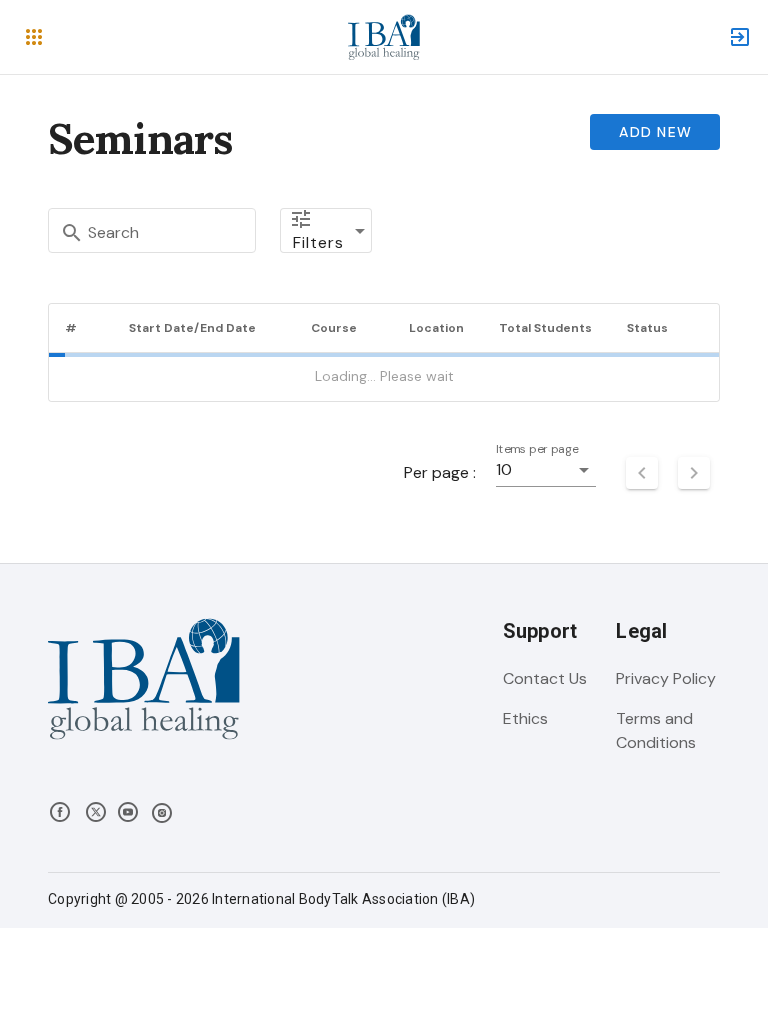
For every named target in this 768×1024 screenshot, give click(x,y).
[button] (34, 37)
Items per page (537, 449)
